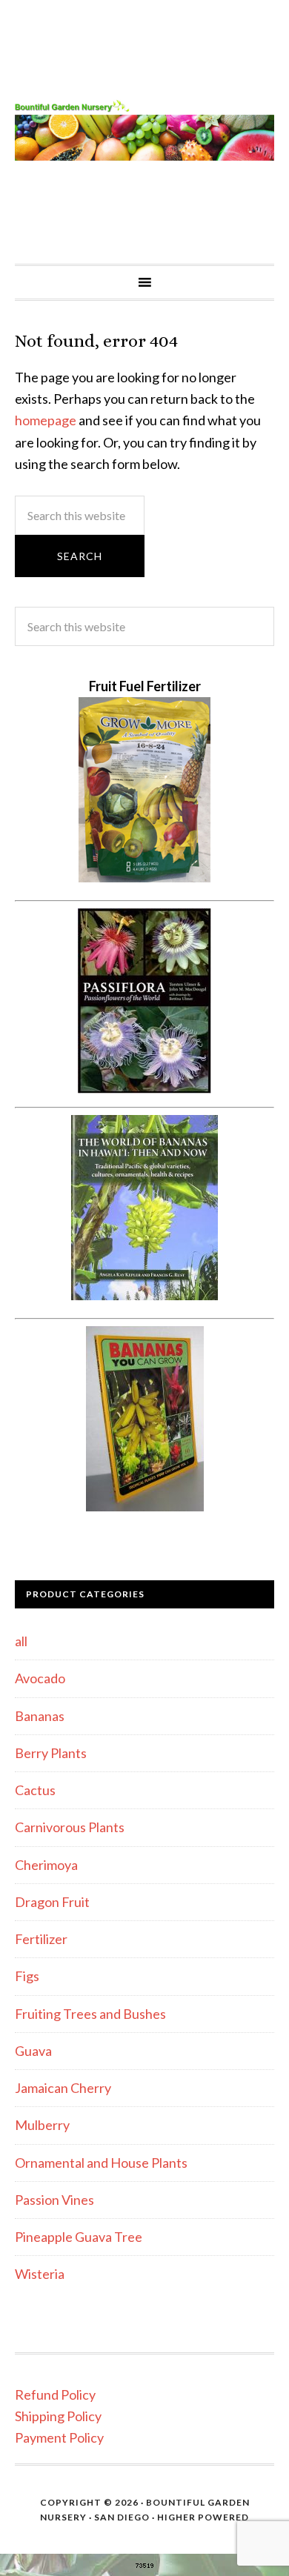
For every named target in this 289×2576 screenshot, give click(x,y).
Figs (27, 1976)
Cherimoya (46, 1865)
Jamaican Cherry (63, 2088)
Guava (33, 2051)
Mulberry (42, 2125)
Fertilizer (41, 1939)
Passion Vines (54, 2200)
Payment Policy (59, 2437)
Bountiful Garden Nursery (144, 132)
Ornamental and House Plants (101, 2163)
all (21, 1641)
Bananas (40, 1716)
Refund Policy (55, 2394)
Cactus (35, 1790)
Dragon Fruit (52, 1902)
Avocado (40, 1678)
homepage (46, 420)
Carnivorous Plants (70, 1827)
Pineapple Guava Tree (79, 2237)
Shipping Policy (58, 2416)
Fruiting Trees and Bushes (90, 2014)
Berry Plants (51, 1753)
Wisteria (40, 2274)
